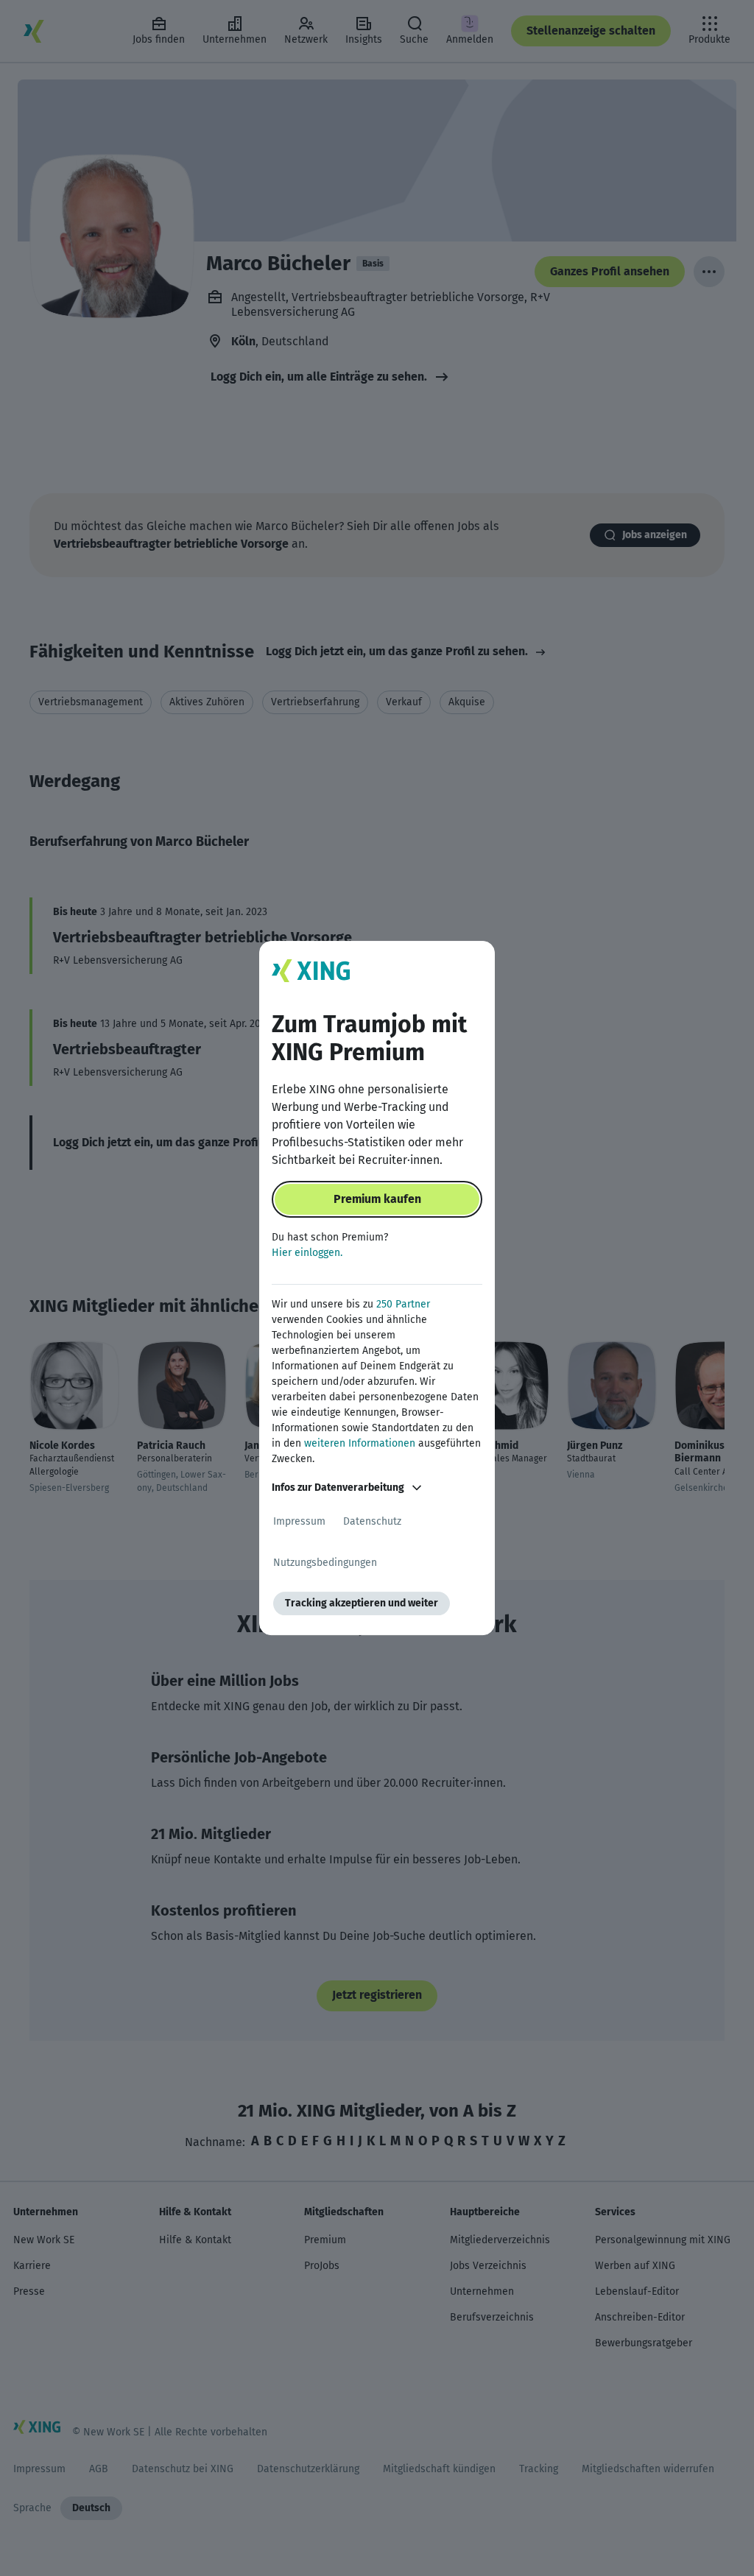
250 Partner (403, 1304)
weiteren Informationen (360, 1443)
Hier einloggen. (307, 1253)
